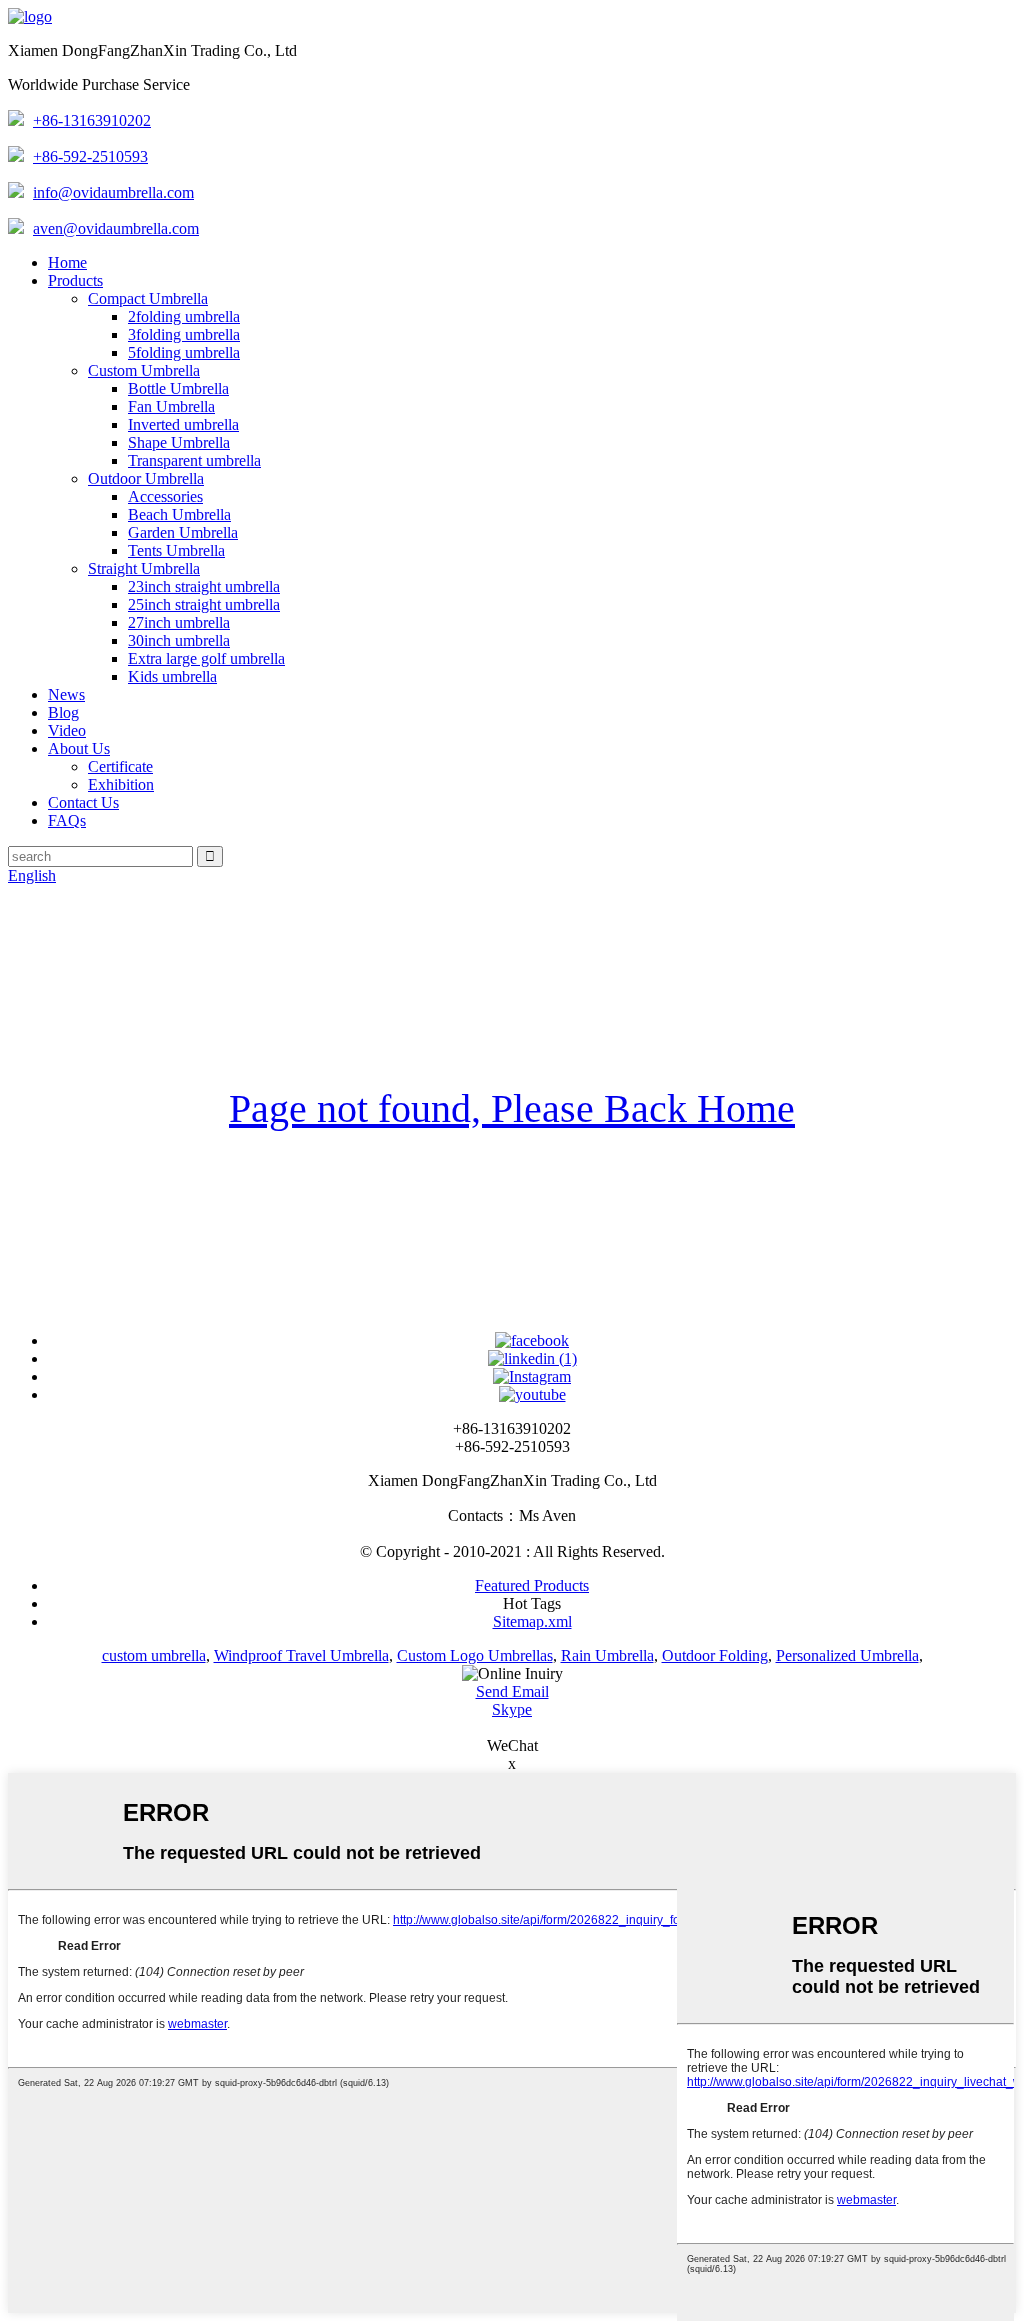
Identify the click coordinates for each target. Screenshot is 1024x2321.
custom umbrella (154, 1655)
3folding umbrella (184, 334)
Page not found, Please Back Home (512, 1108)
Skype (512, 1709)
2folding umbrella (184, 316)
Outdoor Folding (715, 1655)
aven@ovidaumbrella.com (116, 228)
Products (75, 280)
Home (67, 262)
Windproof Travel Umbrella (301, 1655)
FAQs (67, 820)
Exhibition (121, 784)
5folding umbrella (184, 352)
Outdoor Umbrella (146, 478)
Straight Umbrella (144, 568)
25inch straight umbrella (204, 604)
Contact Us (83, 802)
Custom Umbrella (144, 370)
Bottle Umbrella (178, 388)
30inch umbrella (179, 640)
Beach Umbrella (179, 514)
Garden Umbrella (183, 532)
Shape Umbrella (179, 442)
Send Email (512, 1691)
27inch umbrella (179, 622)
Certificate (120, 766)
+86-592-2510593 (90, 156)
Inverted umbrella (183, 424)
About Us (79, 748)
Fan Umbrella (171, 406)
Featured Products (532, 1585)
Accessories (165, 496)
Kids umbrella (172, 676)
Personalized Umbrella (847, 1655)
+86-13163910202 (92, 120)
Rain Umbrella (607, 1655)
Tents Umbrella (176, 550)
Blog (63, 712)
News (66, 694)
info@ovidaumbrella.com (113, 192)
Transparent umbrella (194, 460)
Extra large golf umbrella (206, 658)
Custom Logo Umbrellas (475, 1655)
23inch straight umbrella (204, 586)
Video (67, 730)
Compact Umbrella (148, 298)
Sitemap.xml (532, 1621)
